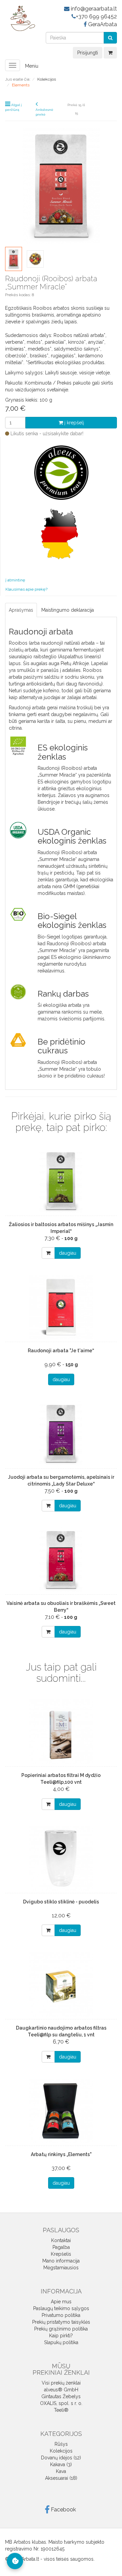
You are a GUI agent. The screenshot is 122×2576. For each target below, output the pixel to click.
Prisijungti (88, 53)
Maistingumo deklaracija (68, 610)
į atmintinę (15, 580)
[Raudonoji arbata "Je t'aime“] (61, 1307)
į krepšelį (74, 423)
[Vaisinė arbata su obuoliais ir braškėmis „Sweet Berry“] (61, 1560)
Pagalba (61, 2247)
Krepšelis (61, 2254)
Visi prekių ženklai (61, 2383)
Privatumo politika (61, 2315)
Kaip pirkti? (61, 2336)
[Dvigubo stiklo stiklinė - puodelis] (61, 1858)
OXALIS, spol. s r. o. (61, 2403)
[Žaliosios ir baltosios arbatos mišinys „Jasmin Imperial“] (61, 1181)
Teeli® (61, 2410)
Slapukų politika (61, 2342)
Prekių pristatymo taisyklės (61, 2322)
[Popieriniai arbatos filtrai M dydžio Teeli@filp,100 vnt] (61, 1732)
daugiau (68, 1253)
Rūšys (61, 2444)
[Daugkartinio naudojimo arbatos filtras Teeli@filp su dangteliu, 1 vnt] (61, 1984)
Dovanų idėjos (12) (61, 2458)
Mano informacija (61, 2261)
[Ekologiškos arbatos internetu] (20, 18)
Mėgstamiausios (61, 2268)
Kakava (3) (61, 2464)
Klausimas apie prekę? (26, 589)
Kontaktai (61, 2240)
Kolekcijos (61, 2451)
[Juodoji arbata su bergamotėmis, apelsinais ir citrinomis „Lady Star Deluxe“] (61, 1434)
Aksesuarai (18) (61, 2478)
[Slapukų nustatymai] (15, 2561)
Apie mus (61, 2302)
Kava (61, 2471)
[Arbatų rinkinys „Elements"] (61, 2111)
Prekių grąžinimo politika (61, 2329)
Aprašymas (21, 610)
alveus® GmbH (61, 2390)
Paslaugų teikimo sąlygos (61, 2308)
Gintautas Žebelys (61, 2396)
